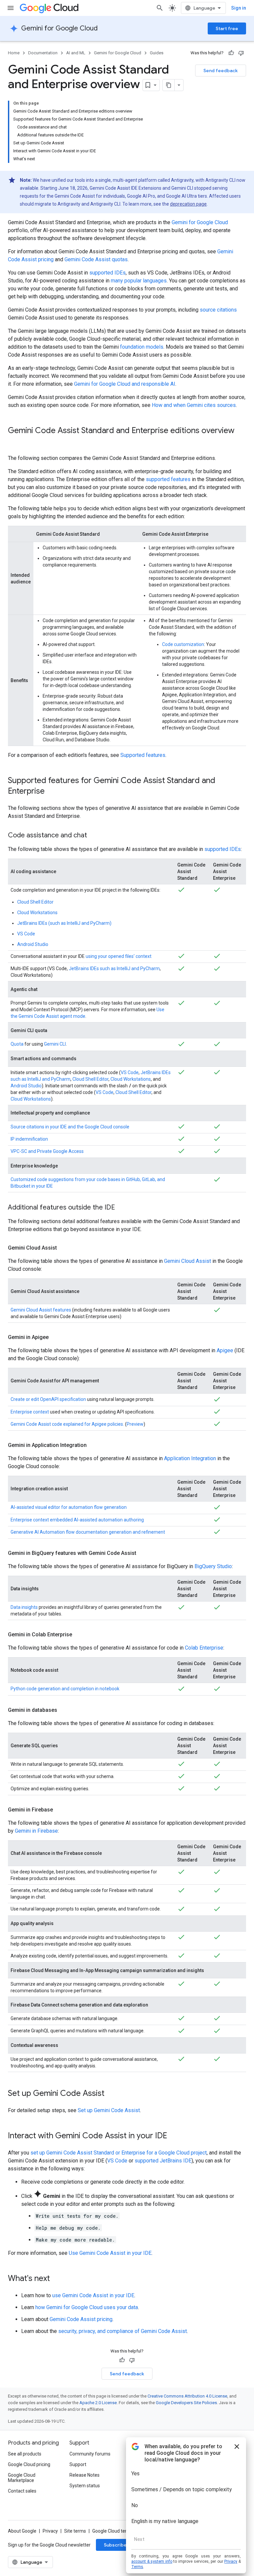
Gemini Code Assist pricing (81, 2319)
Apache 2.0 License (98, 2403)
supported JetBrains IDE (163, 2161)
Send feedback (221, 71)
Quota (17, 1044)
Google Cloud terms (113, 2531)
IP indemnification (29, 1139)
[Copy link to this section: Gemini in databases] (64, 1710)
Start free (227, 28)
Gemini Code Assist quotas (96, 259)
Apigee (225, 1350)
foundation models (142, 347)
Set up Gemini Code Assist (109, 2110)
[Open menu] (11, 8)
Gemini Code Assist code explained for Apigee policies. (67, 1424)
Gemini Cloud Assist (188, 1261)
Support (78, 2464)
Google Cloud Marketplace (22, 2478)
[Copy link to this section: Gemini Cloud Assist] (63, 1248)
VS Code (26, 934)
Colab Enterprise (204, 1648)
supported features (168, 479)
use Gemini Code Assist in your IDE (93, 2295)
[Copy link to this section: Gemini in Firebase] (60, 1810)
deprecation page (188, 204)
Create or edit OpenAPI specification (48, 1399)
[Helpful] (231, 53)
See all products (25, 2454)
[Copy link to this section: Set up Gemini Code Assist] (111, 2094)
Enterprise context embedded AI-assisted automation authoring (77, 1520)
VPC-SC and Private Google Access (47, 1151)
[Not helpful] (241, 53)
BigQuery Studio (213, 1566)
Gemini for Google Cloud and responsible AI (125, 384)
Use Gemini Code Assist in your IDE (110, 2253)
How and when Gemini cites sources (194, 405)
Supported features (143, 755)
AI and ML (76, 53)
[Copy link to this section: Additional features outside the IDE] (122, 1208)
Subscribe (115, 2545)
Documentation (43, 53)
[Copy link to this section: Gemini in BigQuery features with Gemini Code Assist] (143, 1553)
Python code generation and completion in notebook (65, 1689)
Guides (157, 53)
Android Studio (33, 944)
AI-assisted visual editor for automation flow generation (69, 1507)
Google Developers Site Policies (186, 2403)
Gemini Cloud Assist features (41, 1310)
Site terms (75, 2531)
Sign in (239, 8)
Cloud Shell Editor (35, 902)
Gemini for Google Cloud (59, 28)
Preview (135, 1424)
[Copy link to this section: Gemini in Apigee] (55, 1337)
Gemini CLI (55, 1044)
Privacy (50, 2531)
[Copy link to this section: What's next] (57, 2279)
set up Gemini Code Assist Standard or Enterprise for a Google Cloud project (119, 2153)
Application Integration (190, 1458)
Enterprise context (30, 1412)
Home (14, 53)
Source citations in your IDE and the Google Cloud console (70, 1127)
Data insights (24, 1607)
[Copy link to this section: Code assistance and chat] (94, 836)
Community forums (90, 2454)
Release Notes (85, 2475)
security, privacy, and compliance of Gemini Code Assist (123, 2331)
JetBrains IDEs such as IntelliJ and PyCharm (114, 968)
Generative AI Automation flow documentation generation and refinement (88, 1532)
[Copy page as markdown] (169, 85)
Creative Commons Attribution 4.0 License (187, 2396)
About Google (22, 2531)
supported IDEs (107, 273)
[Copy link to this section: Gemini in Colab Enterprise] (79, 1635)
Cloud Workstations (37, 913)
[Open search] (160, 8)
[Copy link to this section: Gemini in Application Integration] (93, 1445)
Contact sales (22, 2491)
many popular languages (139, 281)
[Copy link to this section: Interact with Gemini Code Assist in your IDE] (174, 2136)
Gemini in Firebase (36, 1831)
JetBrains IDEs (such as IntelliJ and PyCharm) (64, 923)
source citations (218, 310)
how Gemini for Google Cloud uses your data (87, 2307)
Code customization (183, 644)
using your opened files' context (119, 956)
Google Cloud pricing (29, 2464)
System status (85, 2486)
